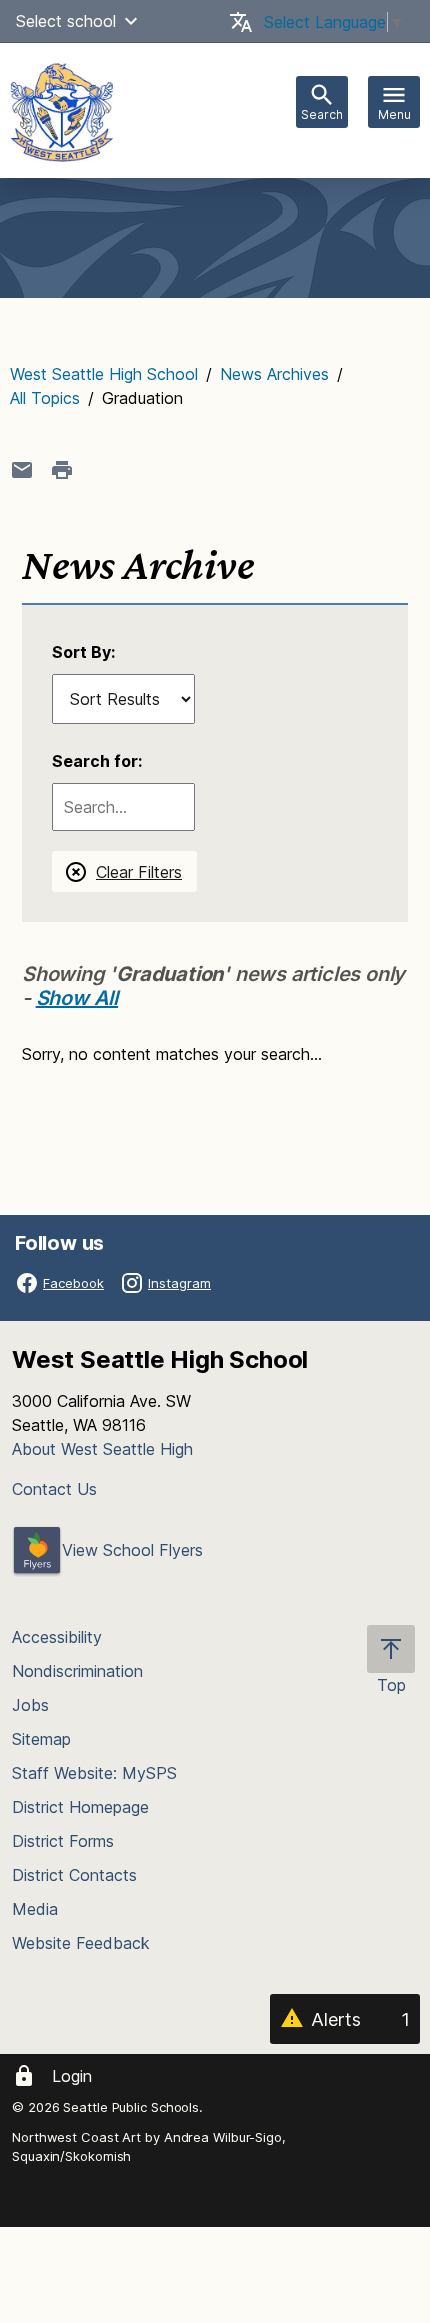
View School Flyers (132, 1550)
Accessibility (57, 1637)
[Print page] (62, 470)
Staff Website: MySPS (94, 1773)
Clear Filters (139, 872)
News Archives (274, 374)
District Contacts (74, 1875)
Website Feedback (81, 1943)
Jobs (30, 1705)
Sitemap (41, 1739)
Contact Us (54, 1489)
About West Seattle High (102, 1449)
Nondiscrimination (77, 1671)
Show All (77, 998)
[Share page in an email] (22, 470)
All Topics (45, 398)
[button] (131, 21)
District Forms (63, 1841)
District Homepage (80, 1807)
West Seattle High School (104, 374)
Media (35, 1909)
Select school (66, 21)
